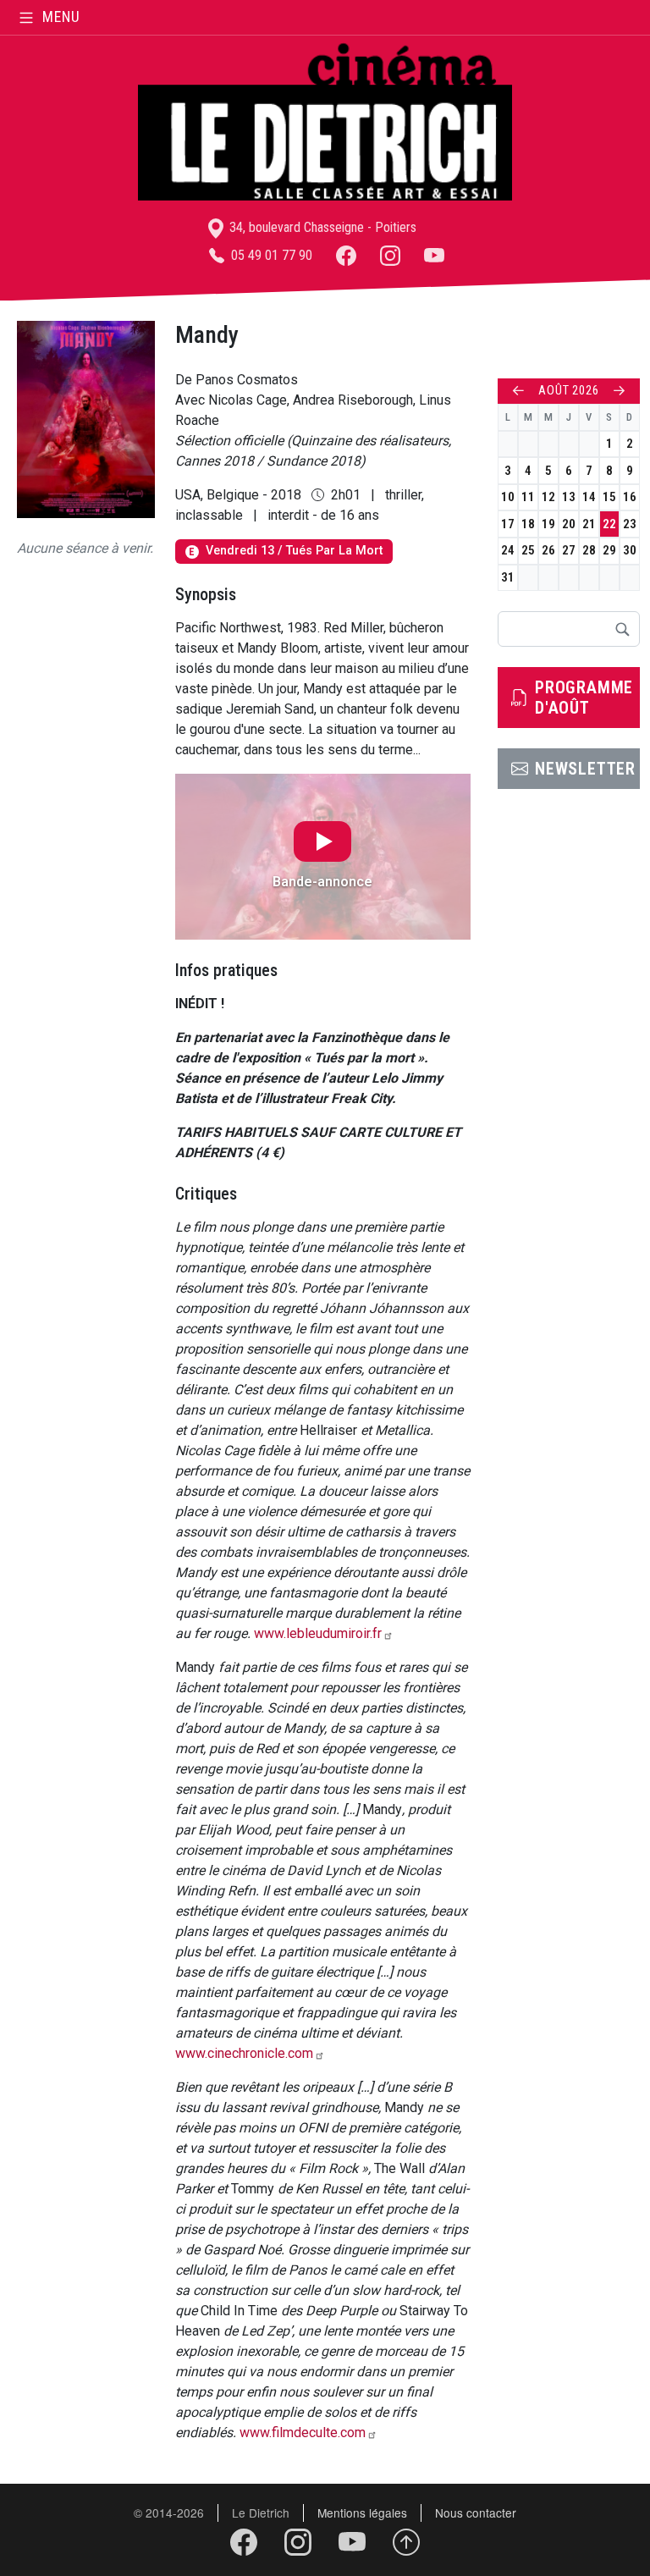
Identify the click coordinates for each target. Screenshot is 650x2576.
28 (589, 550)
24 (508, 550)
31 (508, 577)
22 (609, 524)
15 (609, 497)
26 (548, 550)
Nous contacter (476, 2513)
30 (630, 550)
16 (630, 497)
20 (569, 524)
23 (630, 524)
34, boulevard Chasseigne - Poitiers (321, 227)
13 (569, 497)
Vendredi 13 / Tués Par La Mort (285, 551)
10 (508, 497)
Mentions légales (362, 2513)
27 (569, 550)
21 (589, 524)
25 (528, 550)
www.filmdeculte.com (303, 2433)
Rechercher (622, 629)
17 (508, 524)
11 (528, 497)
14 (589, 497)
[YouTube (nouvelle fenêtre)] (434, 255)
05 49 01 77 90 (270, 255)
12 (548, 497)
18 (528, 524)
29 (609, 550)
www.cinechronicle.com (244, 2053)
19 (548, 524)
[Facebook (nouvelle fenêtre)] (346, 255)
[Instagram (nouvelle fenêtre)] (390, 255)
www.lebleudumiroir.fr (318, 1633)
